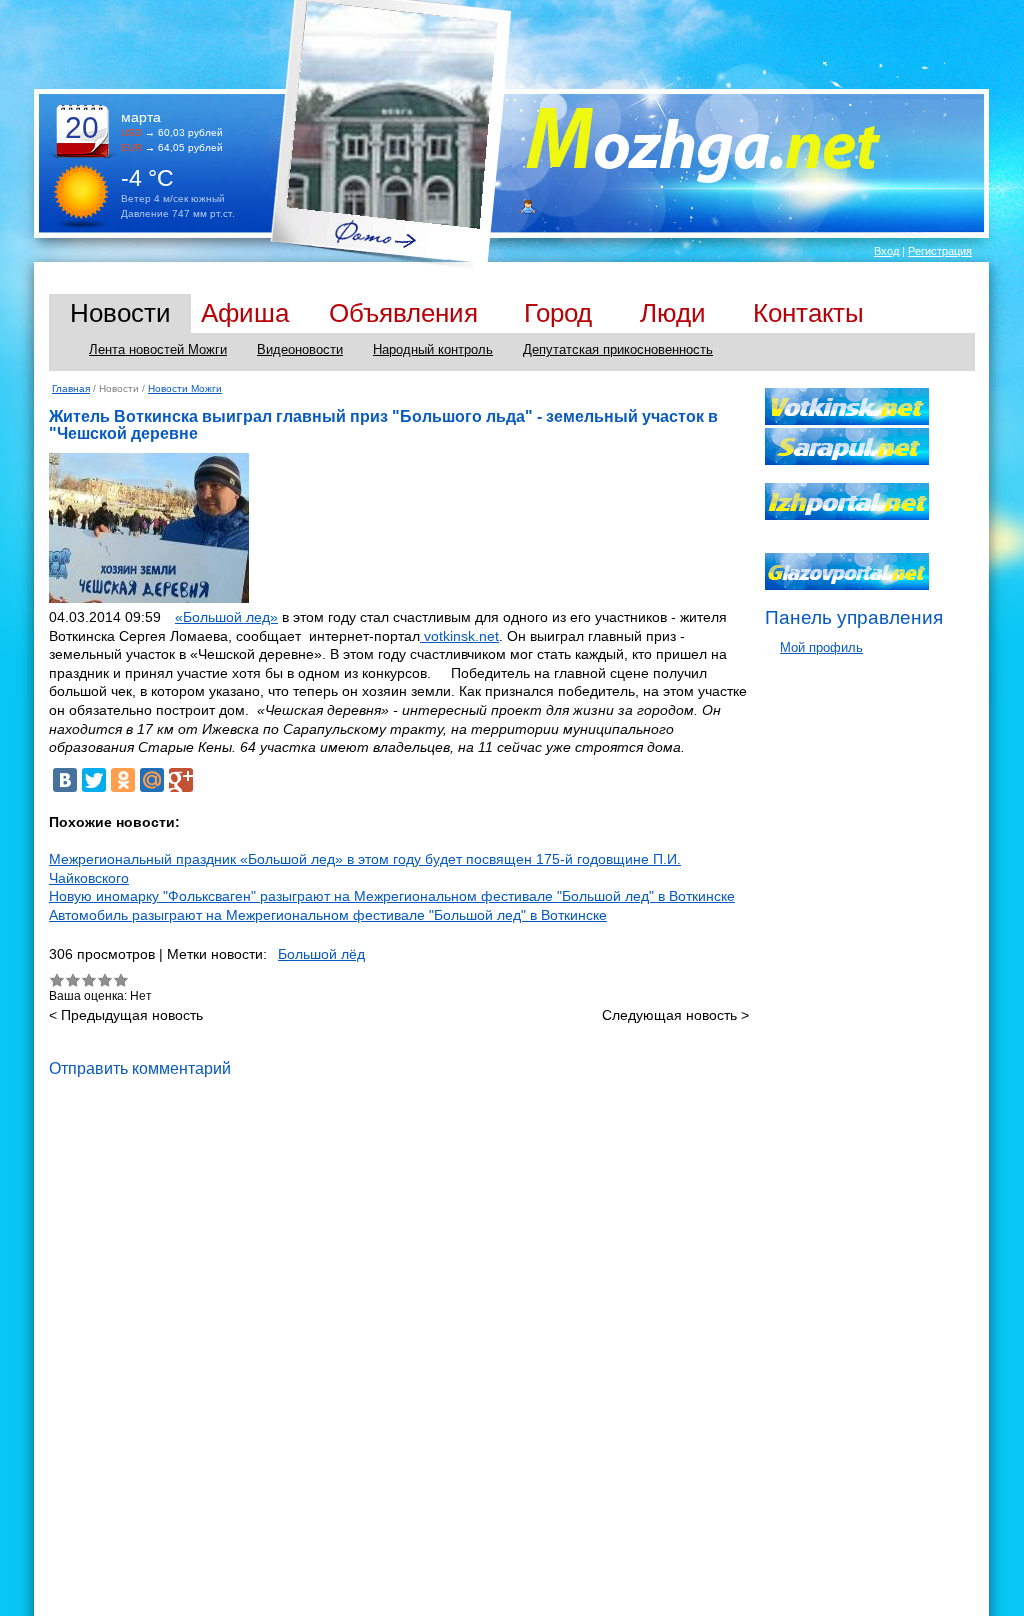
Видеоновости (300, 349)
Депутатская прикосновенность (618, 349)
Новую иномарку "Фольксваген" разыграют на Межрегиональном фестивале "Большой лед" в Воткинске (392, 896)
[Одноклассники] (123, 780)
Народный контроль (433, 349)
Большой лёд (321, 954)
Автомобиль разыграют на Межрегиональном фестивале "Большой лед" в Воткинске (328, 915)
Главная (71, 388)
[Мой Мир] (152, 780)
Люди (673, 313)
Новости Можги (185, 388)
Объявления (403, 313)
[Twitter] (94, 780)
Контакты (808, 313)
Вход (886, 251)
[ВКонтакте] (65, 780)
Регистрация (940, 251)
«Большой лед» (226, 617)
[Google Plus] (181, 780)
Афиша (245, 313)
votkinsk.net (459, 636)
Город (558, 313)
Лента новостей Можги (158, 349)
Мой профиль (821, 647)
